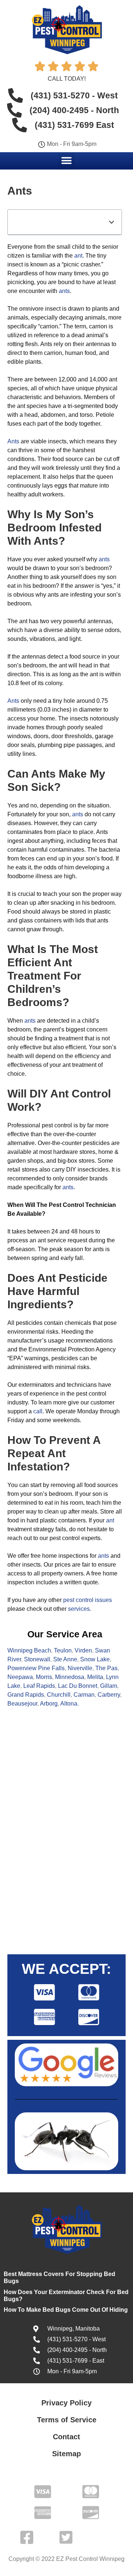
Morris (44, 1677)
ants (64, 291)
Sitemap (66, 2454)
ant (78, 256)
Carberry (109, 1695)
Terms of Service (67, 2420)
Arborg (49, 1704)
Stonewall (37, 1659)
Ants (13, 441)
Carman (84, 1695)
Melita (95, 1677)
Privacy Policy (66, 2403)
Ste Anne (65, 1659)
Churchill (59, 1695)
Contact (66, 2437)
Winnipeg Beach (29, 1650)
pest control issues (88, 1600)
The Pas (106, 1668)
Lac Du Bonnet (78, 1686)
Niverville (80, 1668)
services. (80, 1609)
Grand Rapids (26, 1695)
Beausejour (22, 1704)
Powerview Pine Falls (36, 1668)
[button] (67, 160)
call (38, 1411)
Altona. (69, 1704)
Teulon (63, 1650)
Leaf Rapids (39, 1686)
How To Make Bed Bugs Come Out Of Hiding (66, 2310)
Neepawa (20, 1677)
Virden (83, 1650)
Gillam (109, 1686)
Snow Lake (95, 1659)
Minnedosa (70, 1677)
